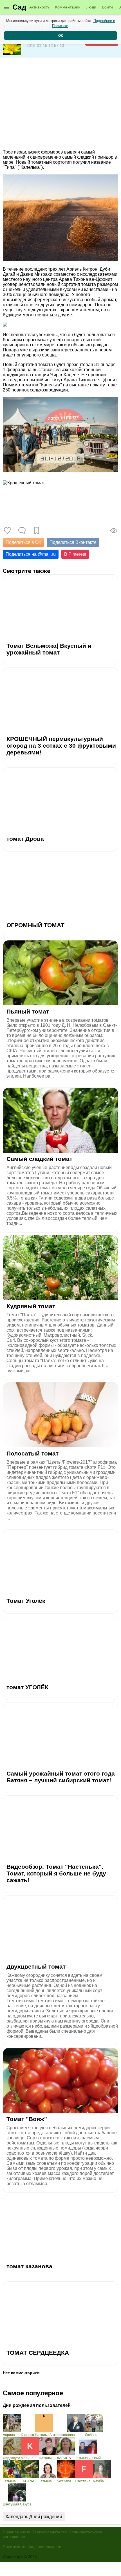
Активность (39, 7)
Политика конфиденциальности (32, 2547)
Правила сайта (17, 2532)
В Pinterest (75, 554)
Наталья (46, 2458)
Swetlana (64, 2481)
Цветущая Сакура (17, 2504)
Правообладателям (50, 2532)
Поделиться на (31, 554)
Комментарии (68, 7)
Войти (107, 7)
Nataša (98, 2481)
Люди (91, 7)
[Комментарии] (22, 531)
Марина (27, 2458)
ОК (60, 36)
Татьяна (9, 2481)
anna (71, 2435)
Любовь (91, 2435)
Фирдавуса (12, 2458)
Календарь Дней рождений (34, 2517)
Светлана (83, 2481)
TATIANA (28, 2481)
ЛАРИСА (64, 2458)
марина (9, 2435)
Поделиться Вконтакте (73, 542)
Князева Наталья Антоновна (44, 2435)
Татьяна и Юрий (88, 2458)
